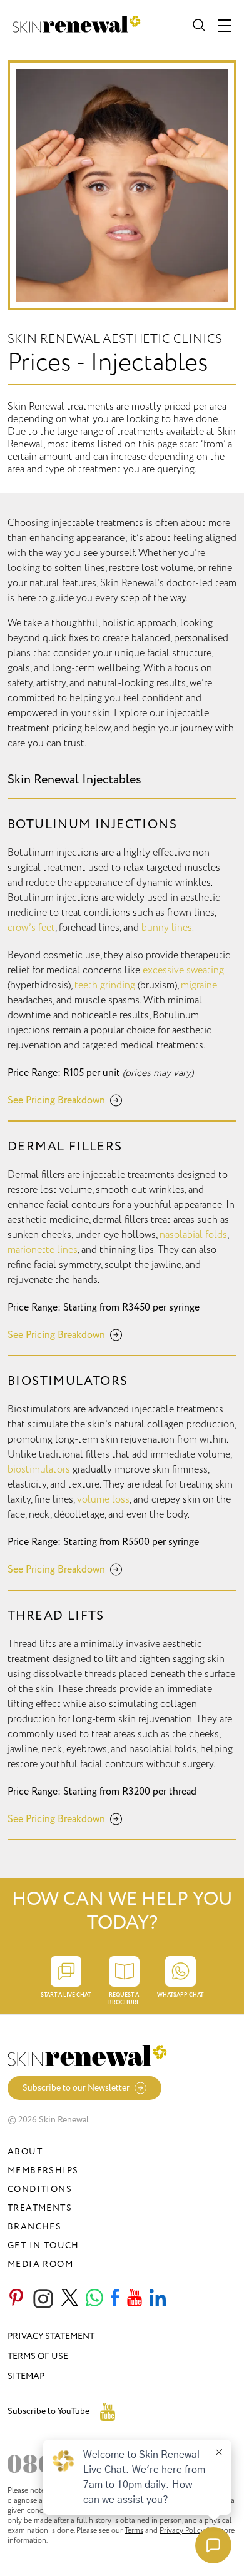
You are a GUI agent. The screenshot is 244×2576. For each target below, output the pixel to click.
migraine (199, 985)
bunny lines (167, 928)
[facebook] (115, 2299)
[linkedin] (158, 2299)
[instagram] (43, 2299)
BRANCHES (34, 2227)
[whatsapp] (94, 2299)
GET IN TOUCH (43, 2245)
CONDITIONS (40, 2189)
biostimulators (39, 1469)
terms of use (38, 2356)
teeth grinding (105, 985)
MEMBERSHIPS (43, 2170)
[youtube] (135, 2299)
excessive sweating (183, 970)
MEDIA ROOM (40, 2264)
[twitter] (70, 2299)
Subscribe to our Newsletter (76, 2088)
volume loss (103, 1499)
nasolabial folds (193, 1235)
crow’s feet (31, 928)
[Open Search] (198, 24)
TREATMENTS (40, 2208)
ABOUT (25, 2152)
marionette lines (43, 1250)
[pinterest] (16, 2299)
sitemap (26, 2376)
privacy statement (51, 2336)
